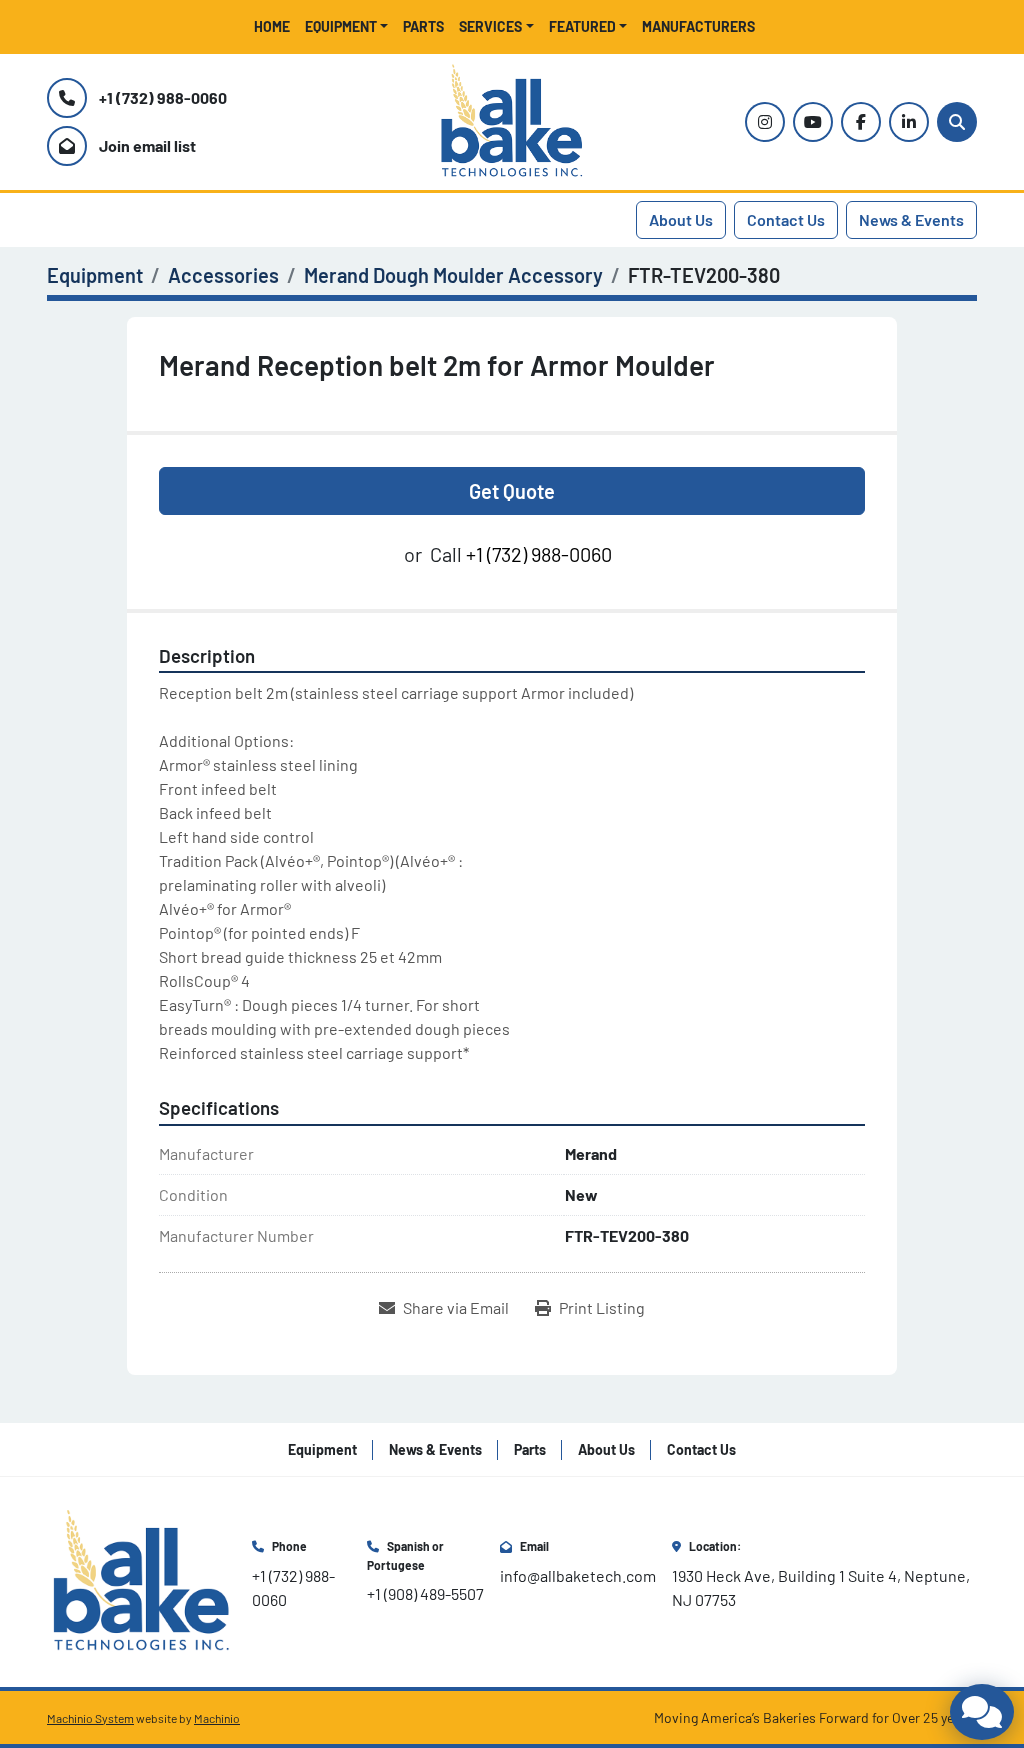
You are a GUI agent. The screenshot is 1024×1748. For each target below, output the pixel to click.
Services (490, 26)
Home (272, 26)
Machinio (217, 1718)
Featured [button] (582, 26)
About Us (681, 219)
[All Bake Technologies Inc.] (141, 1579)
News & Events (911, 219)
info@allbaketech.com (578, 1575)
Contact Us (786, 219)
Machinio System (90, 1718)
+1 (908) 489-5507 (425, 1593)
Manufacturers (698, 26)
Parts (423, 26)
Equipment (341, 26)
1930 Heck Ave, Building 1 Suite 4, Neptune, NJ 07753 (822, 1587)
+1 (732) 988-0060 (163, 97)
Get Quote (512, 491)
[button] (347, 26)
